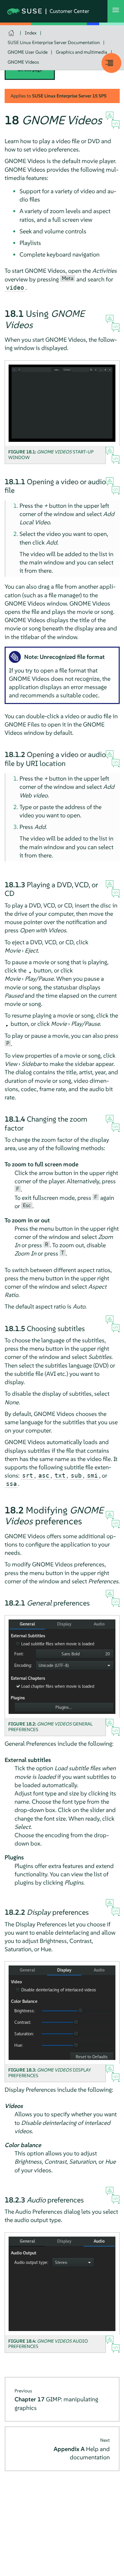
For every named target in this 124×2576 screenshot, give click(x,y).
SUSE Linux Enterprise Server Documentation (54, 42)
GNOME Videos (23, 62)
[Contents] (111, 63)
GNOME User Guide (28, 52)
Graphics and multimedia (82, 52)
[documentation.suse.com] (12, 33)
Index (31, 33)
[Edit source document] (116, 125)
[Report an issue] (110, 116)
